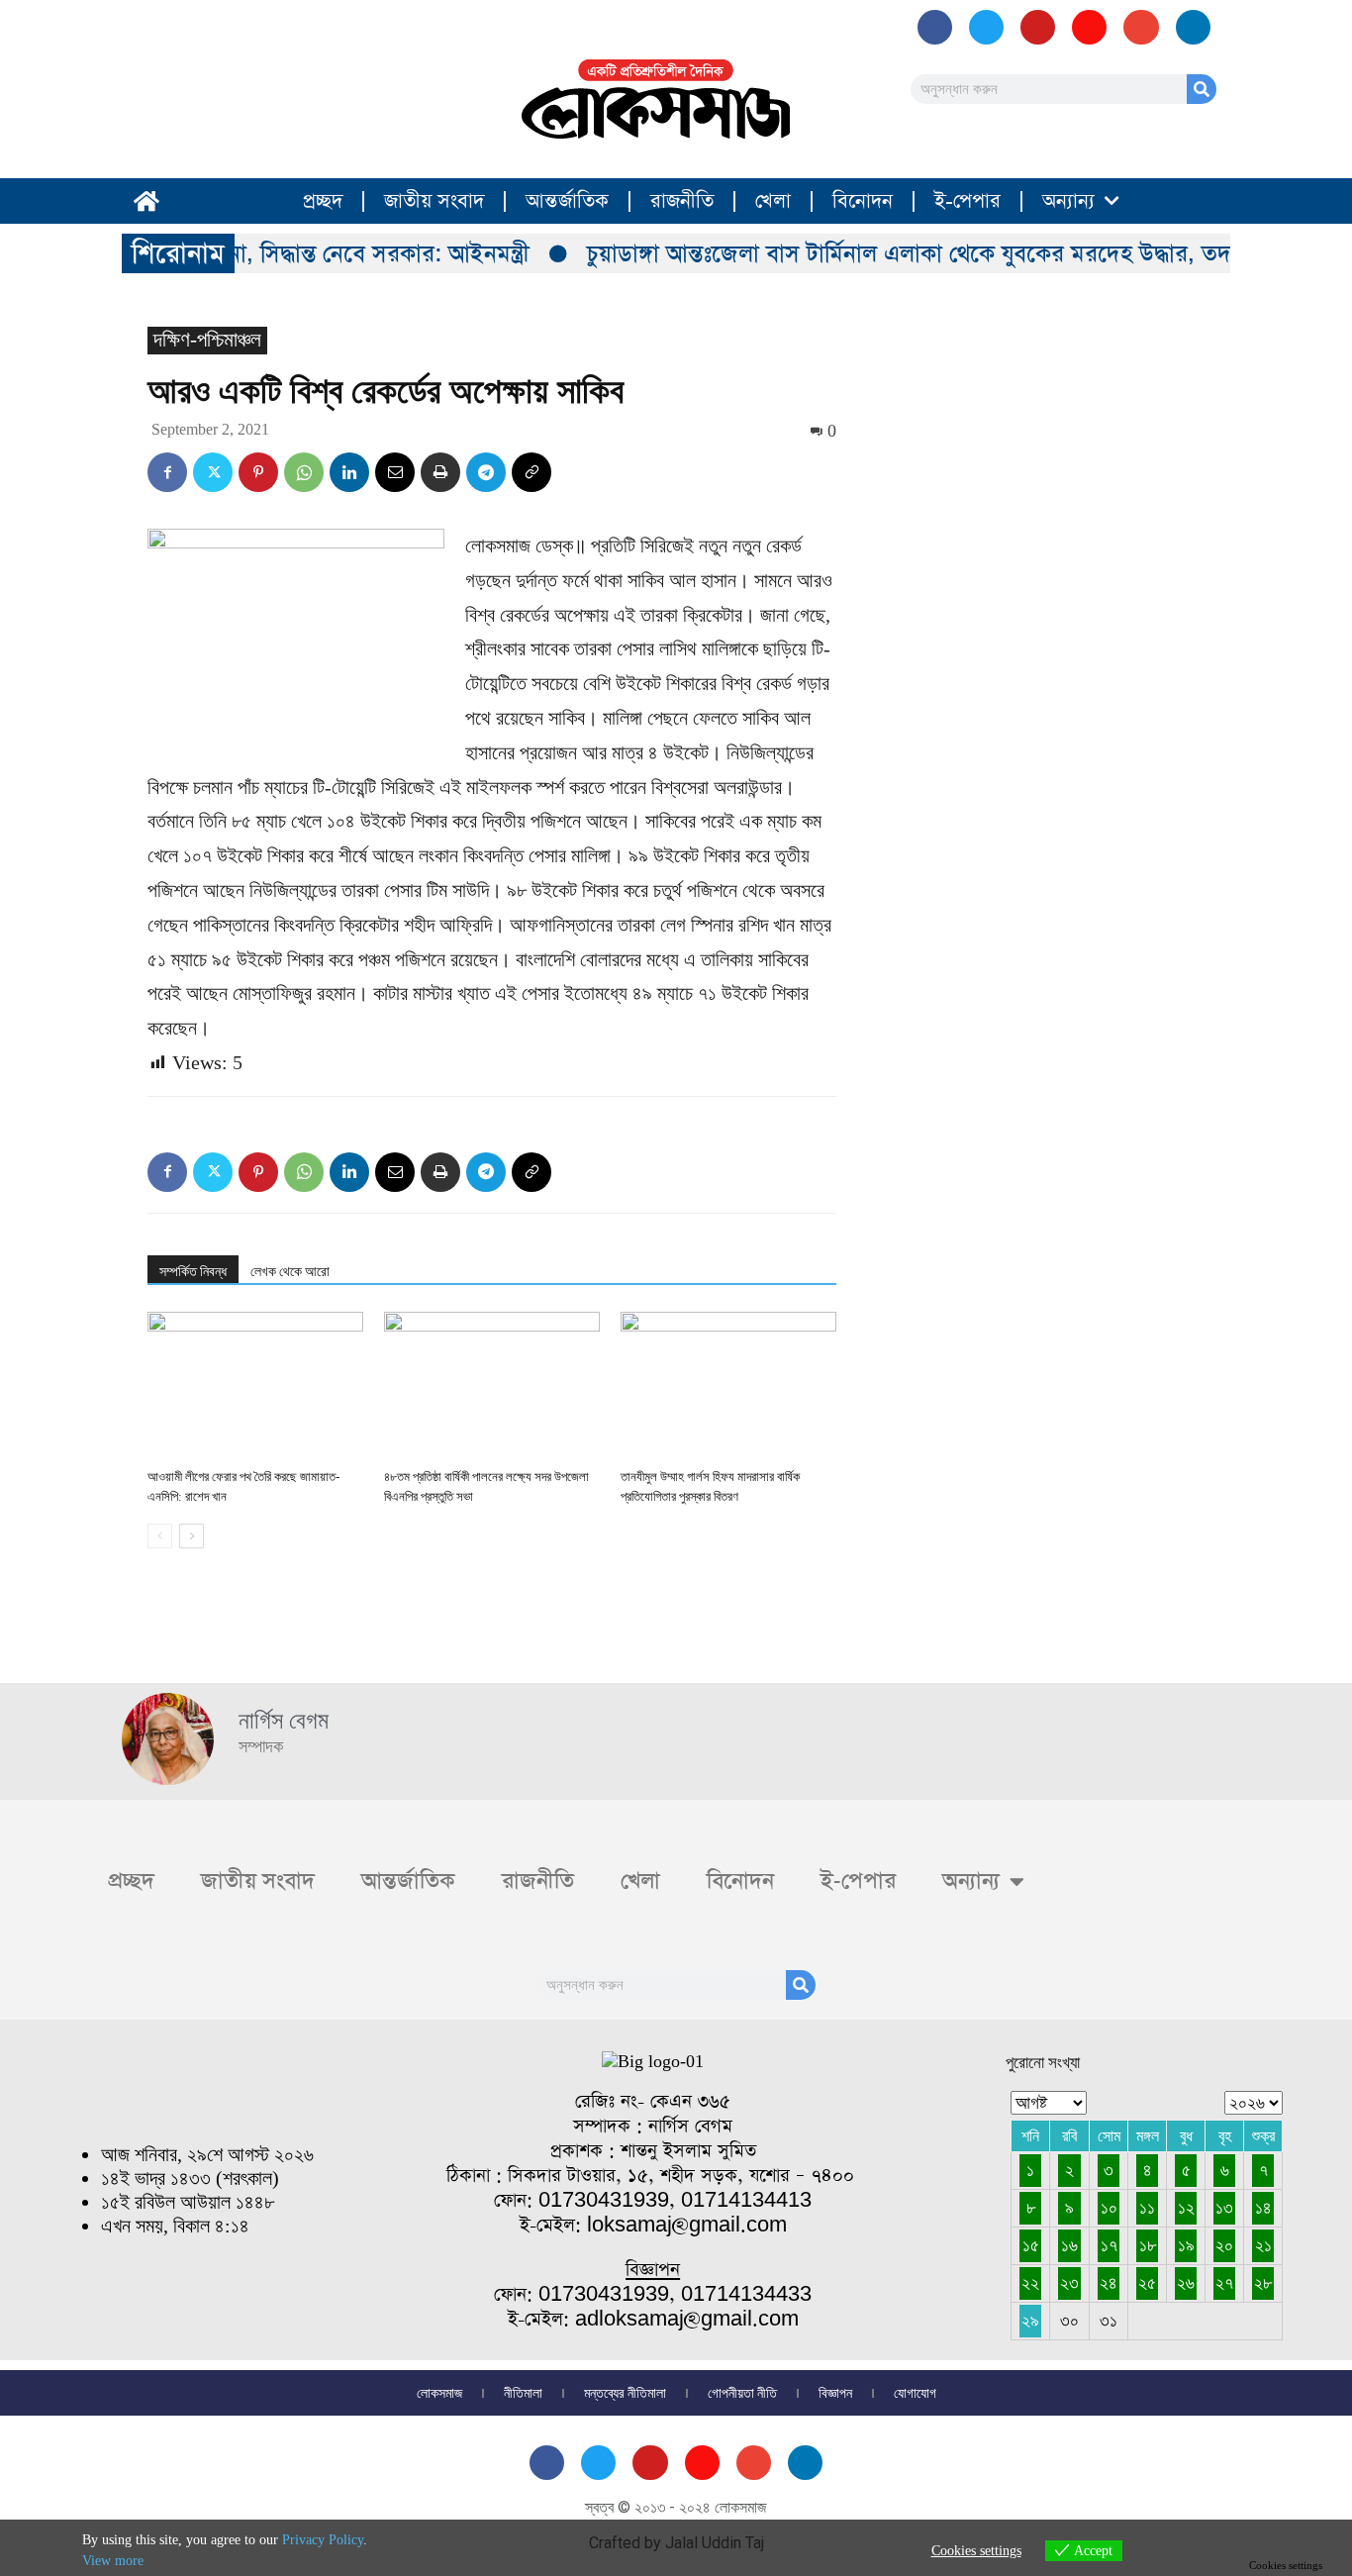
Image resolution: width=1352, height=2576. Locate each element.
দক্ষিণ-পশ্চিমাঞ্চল (207, 340)
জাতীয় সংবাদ (434, 201)
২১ (1263, 2245)
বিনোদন (863, 201)
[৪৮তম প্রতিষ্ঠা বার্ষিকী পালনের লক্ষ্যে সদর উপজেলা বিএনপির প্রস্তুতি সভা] (492, 1386)
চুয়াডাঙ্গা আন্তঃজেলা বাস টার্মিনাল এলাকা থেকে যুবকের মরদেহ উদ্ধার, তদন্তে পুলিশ (922, 253)
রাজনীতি (682, 201)
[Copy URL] (531, 472)
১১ (1147, 2208)
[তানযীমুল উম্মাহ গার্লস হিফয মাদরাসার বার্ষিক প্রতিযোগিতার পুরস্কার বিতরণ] (728, 1386)
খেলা (773, 201)
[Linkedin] (349, 472)
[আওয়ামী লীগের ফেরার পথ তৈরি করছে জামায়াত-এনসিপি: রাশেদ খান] (255, 1386)
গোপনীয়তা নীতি (742, 2393)
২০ (1224, 2245)
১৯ (1186, 2245)
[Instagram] (1089, 27)
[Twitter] (213, 472)
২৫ (1147, 2283)
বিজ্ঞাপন (835, 2393)
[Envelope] (1141, 27)
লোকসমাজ (439, 2393)
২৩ (1069, 2283)
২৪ (1109, 2283)
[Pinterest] (258, 472)
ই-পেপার (967, 201)
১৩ (1224, 2208)
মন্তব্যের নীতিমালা (625, 2393)
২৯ (1030, 2321)
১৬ (1069, 2245)
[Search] (1202, 89)
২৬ (1186, 2283)
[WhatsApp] (304, 472)
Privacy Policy (323, 2540)
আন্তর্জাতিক (567, 201)
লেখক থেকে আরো (290, 1271)
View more (113, 2561)
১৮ (1148, 2245)
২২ (1030, 2283)
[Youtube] (1038, 27)
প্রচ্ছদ (323, 201)
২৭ (1224, 2283)
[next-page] (192, 1536)
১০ (1109, 2208)
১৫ (1031, 2245)
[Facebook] (935, 27)
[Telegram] (486, 472)
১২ (1186, 2208)
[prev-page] (160, 1536)
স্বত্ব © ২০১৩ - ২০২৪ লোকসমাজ (676, 2507)
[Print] (440, 472)
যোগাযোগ (915, 2393)
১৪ (1263, 2208)
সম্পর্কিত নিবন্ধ (193, 1271)
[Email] (395, 472)
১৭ (1109, 2245)
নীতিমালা (523, 2393)
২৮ (1263, 2283)
